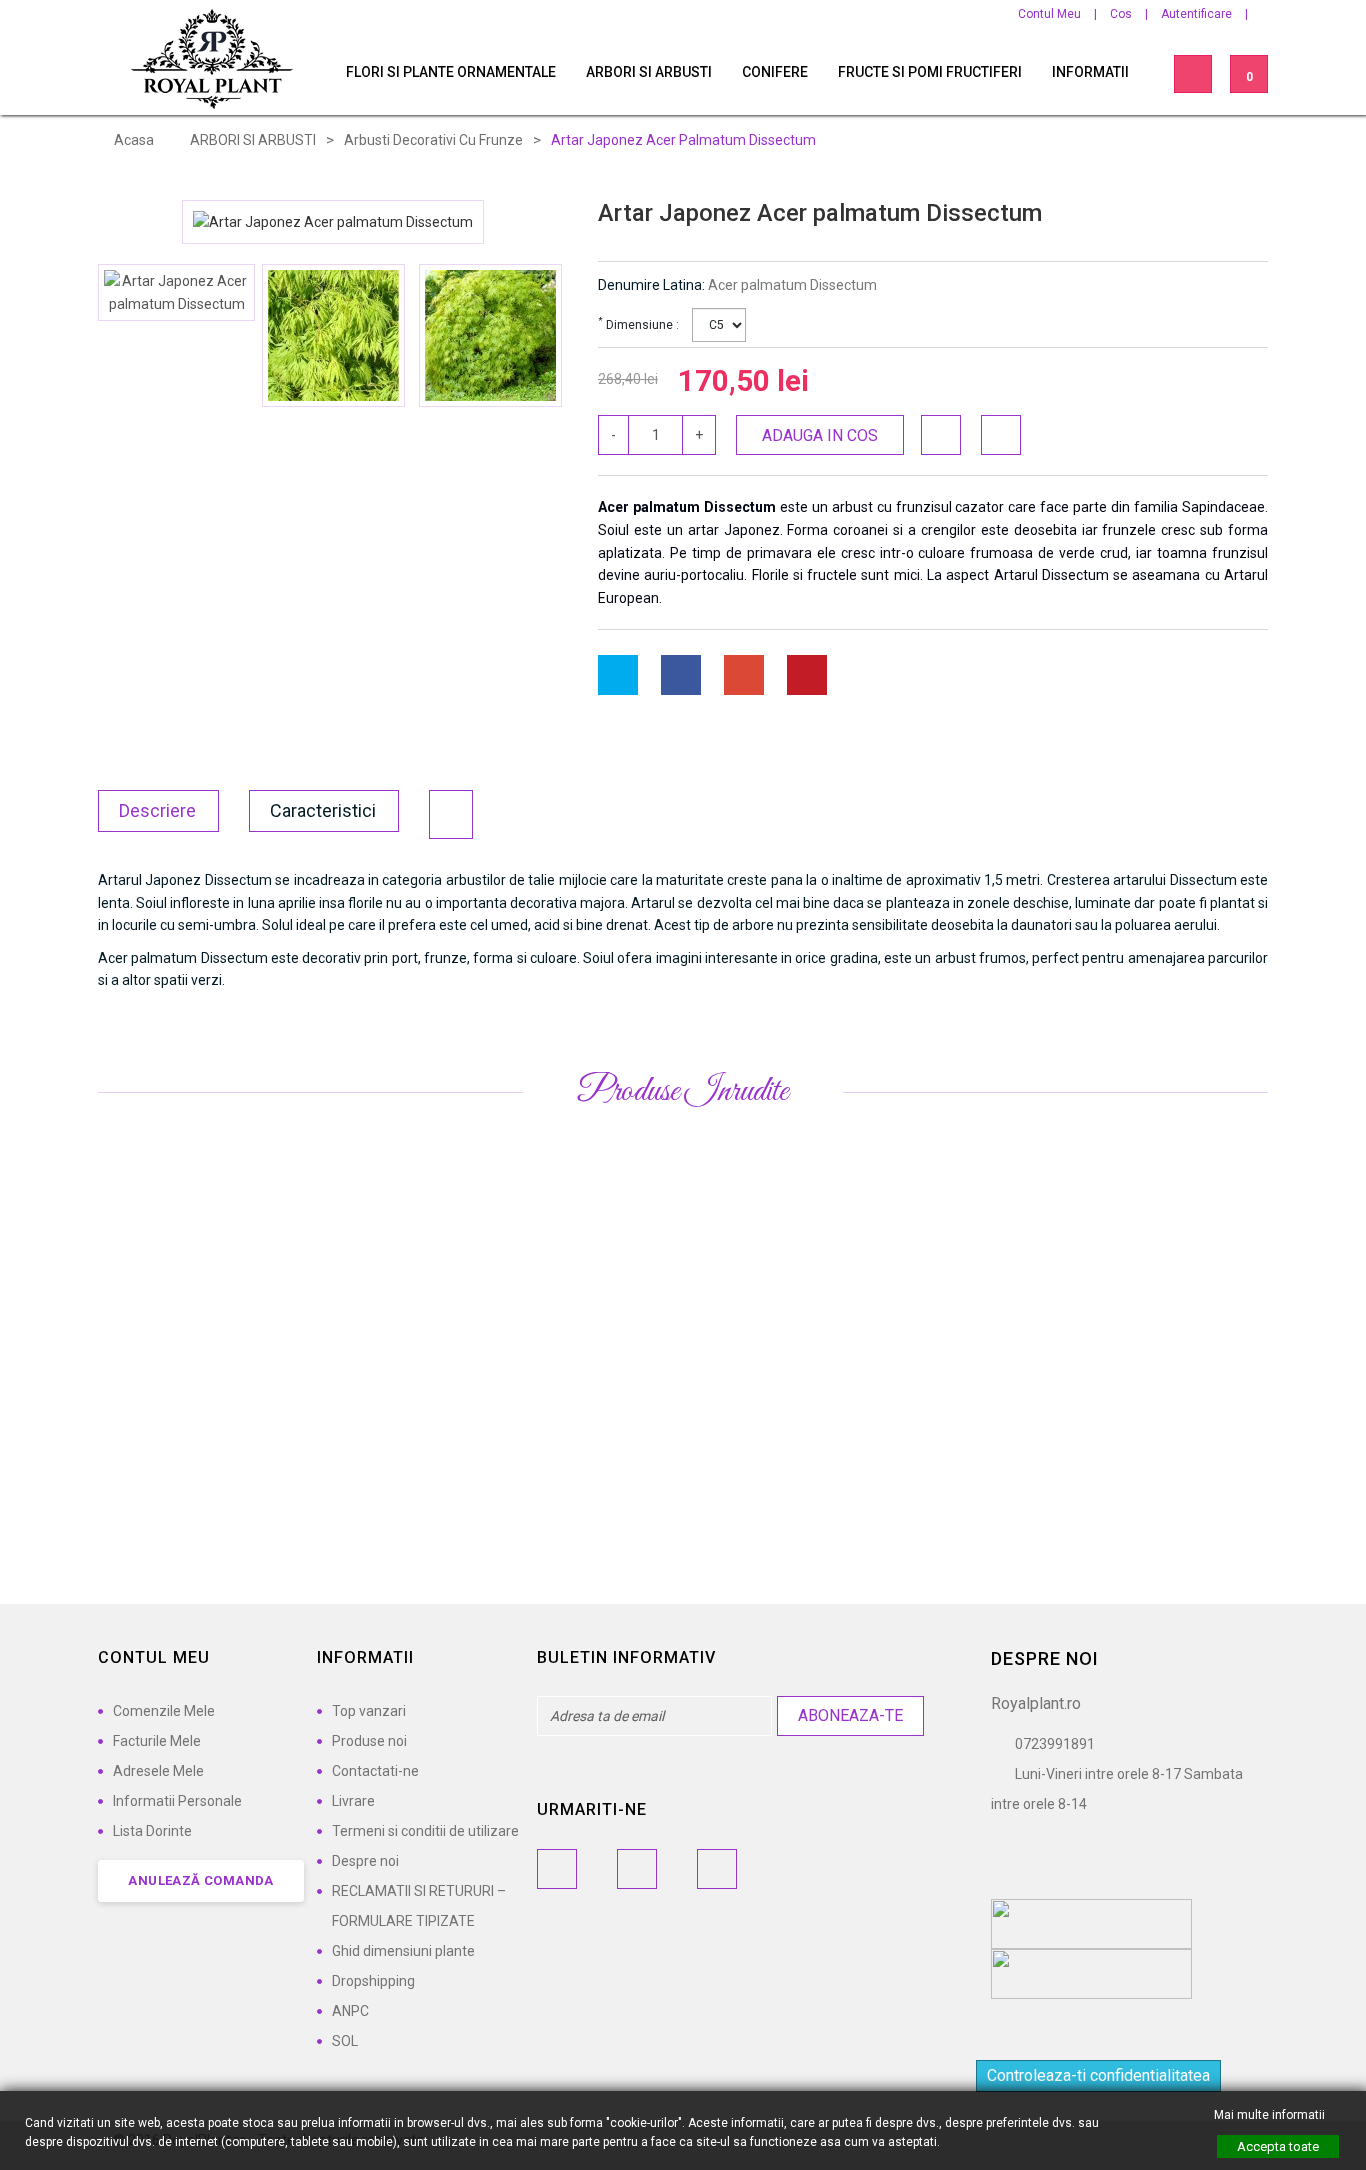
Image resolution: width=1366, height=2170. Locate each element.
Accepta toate (1278, 2146)
